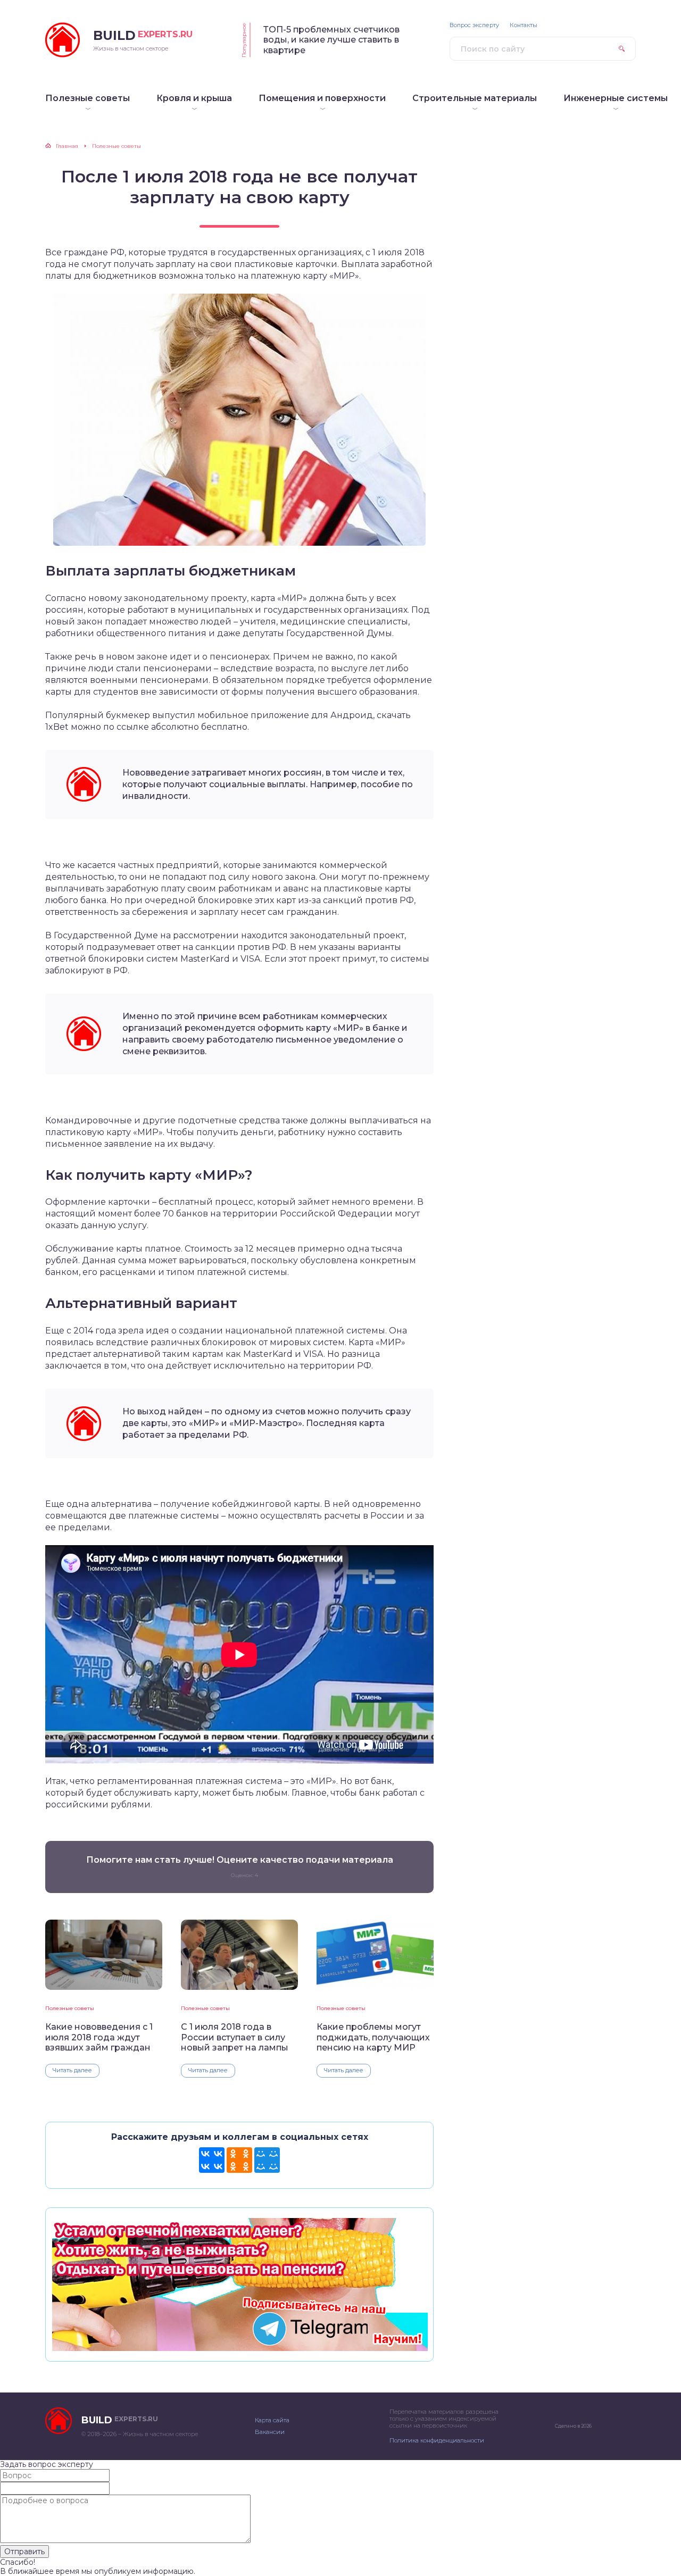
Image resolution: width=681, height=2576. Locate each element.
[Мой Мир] (267, 2160)
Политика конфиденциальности (437, 2440)
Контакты (524, 25)
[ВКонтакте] (212, 2160)
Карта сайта (272, 2420)
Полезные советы (70, 2008)
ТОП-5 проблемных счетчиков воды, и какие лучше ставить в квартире (331, 40)
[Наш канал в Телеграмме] (239, 2346)
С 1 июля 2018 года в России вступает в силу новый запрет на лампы (235, 2037)
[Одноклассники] (239, 2160)
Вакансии (270, 2432)
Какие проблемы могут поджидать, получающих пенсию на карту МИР (373, 2037)
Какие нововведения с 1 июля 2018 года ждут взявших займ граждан (99, 2037)
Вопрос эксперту (474, 25)
